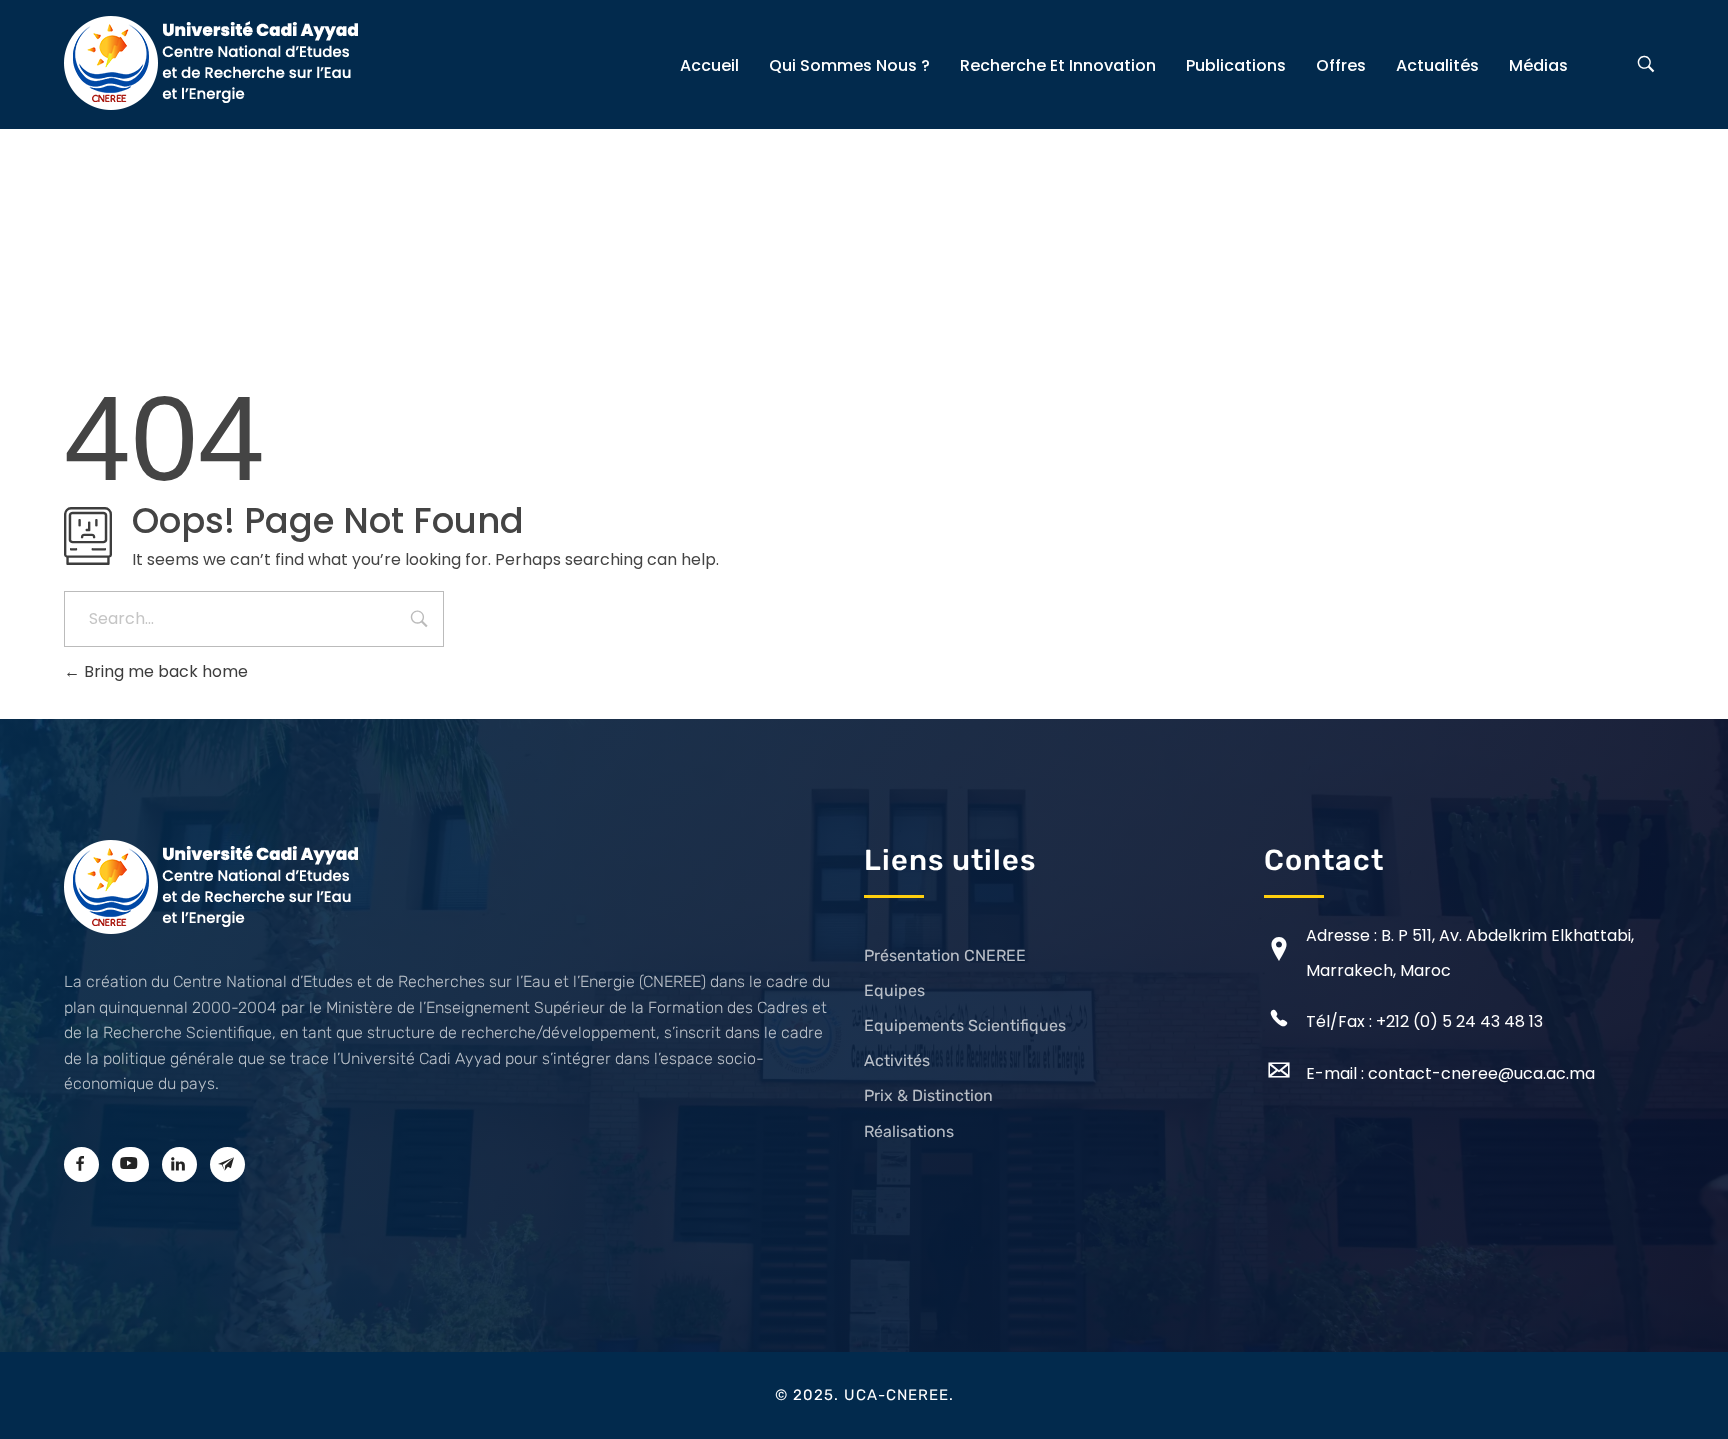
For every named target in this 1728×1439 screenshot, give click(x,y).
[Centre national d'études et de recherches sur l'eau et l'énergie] (214, 62)
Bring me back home (164, 671)
